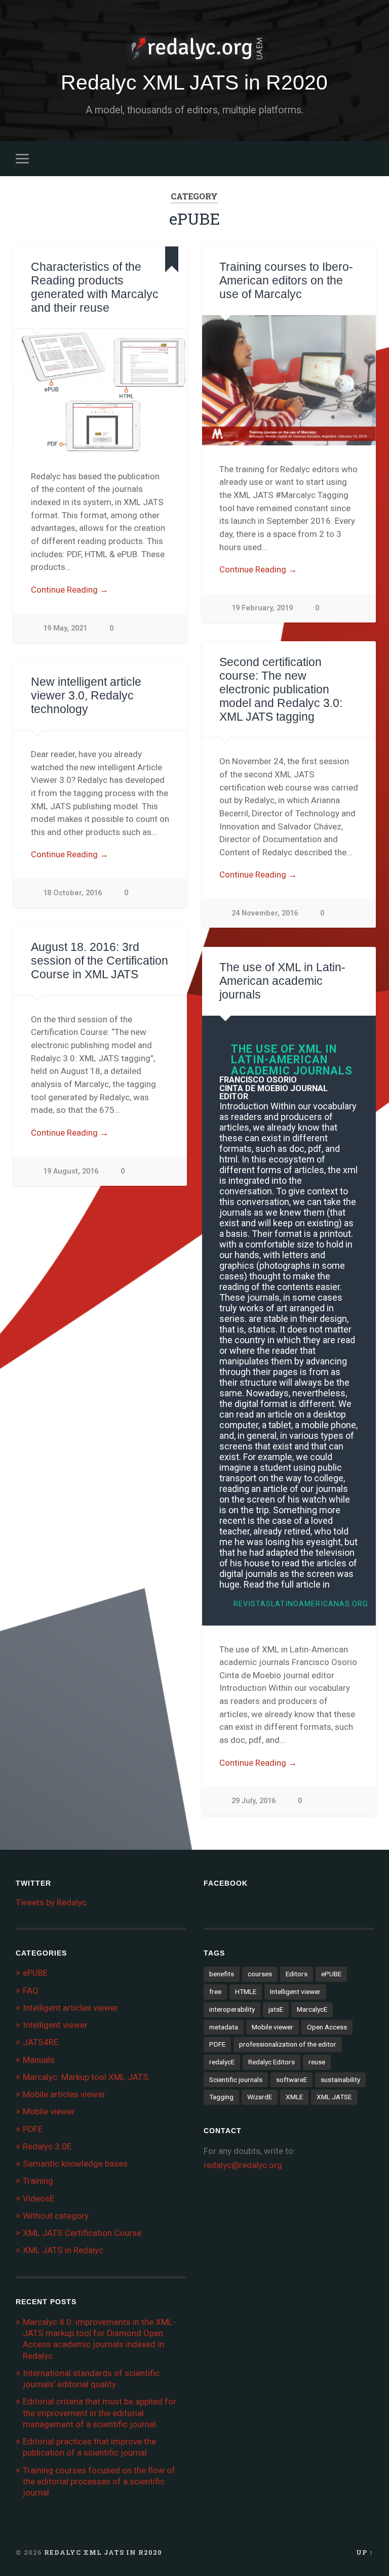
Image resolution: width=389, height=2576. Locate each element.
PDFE (33, 2129)
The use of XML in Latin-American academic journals (282, 981)
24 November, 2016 (265, 913)
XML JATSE (334, 2097)
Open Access (327, 2027)
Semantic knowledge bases (75, 2164)
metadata (224, 2027)
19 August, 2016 (71, 1171)
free (215, 1991)
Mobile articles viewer (64, 2094)
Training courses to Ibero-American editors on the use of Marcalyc (286, 281)
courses (260, 1974)
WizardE (260, 2097)
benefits (222, 1974)
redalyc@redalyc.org (243, 2165)
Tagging (221, 2097)
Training (38, 2181)
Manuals (39, 2060)
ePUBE (35, 1973)
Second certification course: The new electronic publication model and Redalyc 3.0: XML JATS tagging (281, 690)
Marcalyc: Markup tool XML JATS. (87, 2077)
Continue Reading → (70, 590)
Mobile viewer (49, 2111)
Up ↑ (365, 2552)
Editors (297, 1974)
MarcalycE (312, 2009)
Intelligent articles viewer (70, 2008)
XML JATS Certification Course (82, 2233)
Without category (56, 2216)
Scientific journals (236, 2080)
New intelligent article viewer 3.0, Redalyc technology (86, 696)
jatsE (276, 2009)
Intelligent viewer (55, 2025)
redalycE (222, 2062)
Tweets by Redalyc (51, 1902)
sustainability (340, 2080)
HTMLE (246, 1991)
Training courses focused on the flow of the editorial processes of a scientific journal (99, 2481)
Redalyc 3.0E (47, 2146)
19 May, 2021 (65, 628)
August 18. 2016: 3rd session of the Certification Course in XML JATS (100, 961)
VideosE (38, 2198)
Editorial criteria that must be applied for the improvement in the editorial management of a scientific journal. (100, 2413)
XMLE (294, 2097)
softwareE (291, 2080)
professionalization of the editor (288, 2044)
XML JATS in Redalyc (63, 2250)
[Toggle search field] (367, 158)
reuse (317, 2062)
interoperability (232, 2009)
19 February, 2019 (262, 608)
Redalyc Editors (271, 2062)
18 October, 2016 (72, 893)
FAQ (31, 1990)
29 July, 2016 (254, 1801)
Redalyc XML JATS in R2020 (194, 82)
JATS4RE (41, 2042)
